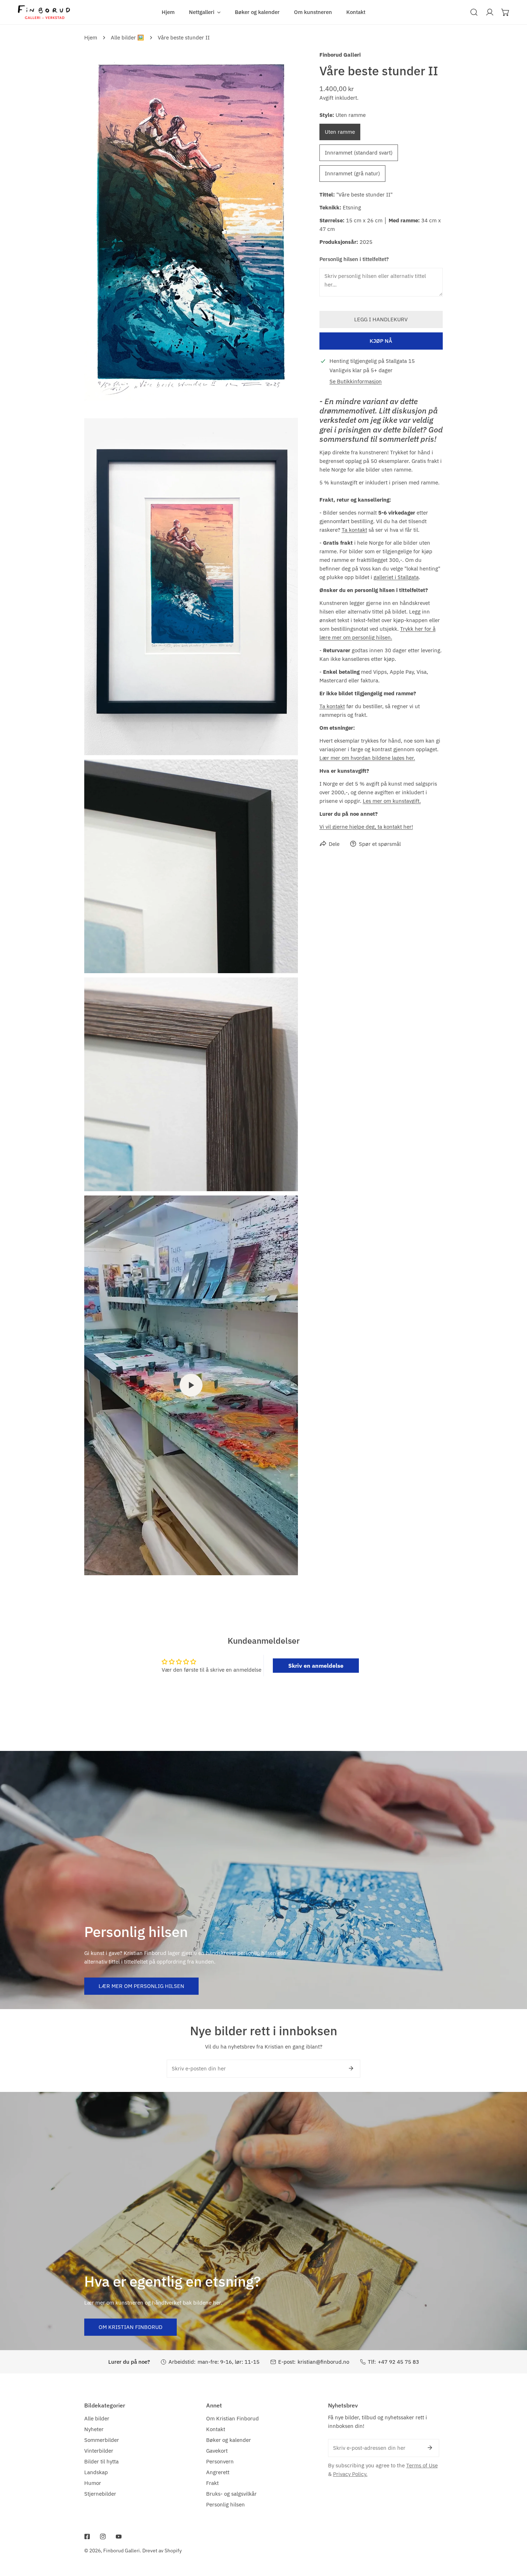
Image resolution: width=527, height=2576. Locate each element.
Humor (93, 2483)
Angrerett (218, 2472)
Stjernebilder (100, 2494)
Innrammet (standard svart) (359, 152)
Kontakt (216, 2429)
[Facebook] (87, 2537)
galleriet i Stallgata (396, 577)
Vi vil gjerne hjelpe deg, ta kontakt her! (366, 826)
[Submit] (351, 2068)
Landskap (96, 2472)
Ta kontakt (354, 529)
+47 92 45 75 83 (398, 2362)
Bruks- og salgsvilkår (231, 2494)
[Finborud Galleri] (44, 12)
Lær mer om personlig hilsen (141, 1986)
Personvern (220, 2461)
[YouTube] (119, 2537)
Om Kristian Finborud (130, 2327)
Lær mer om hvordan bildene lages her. (367, 757)
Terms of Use (422, 2465)
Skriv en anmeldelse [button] (316, 1666)
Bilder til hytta (101, 2461)
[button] (205, 12)
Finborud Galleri (340, 55)
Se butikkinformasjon (356, 381)
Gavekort (217, 2451)
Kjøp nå (381, 341)
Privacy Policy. (350, 2474)
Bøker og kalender (229, 2440)
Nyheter (94, 2429)
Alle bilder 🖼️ (127, 37)
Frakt (212, 2483)
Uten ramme (340, 131)
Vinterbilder (99, 2451)
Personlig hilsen (225, 2504)
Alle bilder (97, 2418)
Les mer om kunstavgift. (392, 801)
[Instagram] (103, 2537)
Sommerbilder (102, 2440)
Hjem (91, 37)
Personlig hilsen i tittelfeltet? (354, 259)
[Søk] (474, 12)
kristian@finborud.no (323, 2362)
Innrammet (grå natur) (352, 173)
